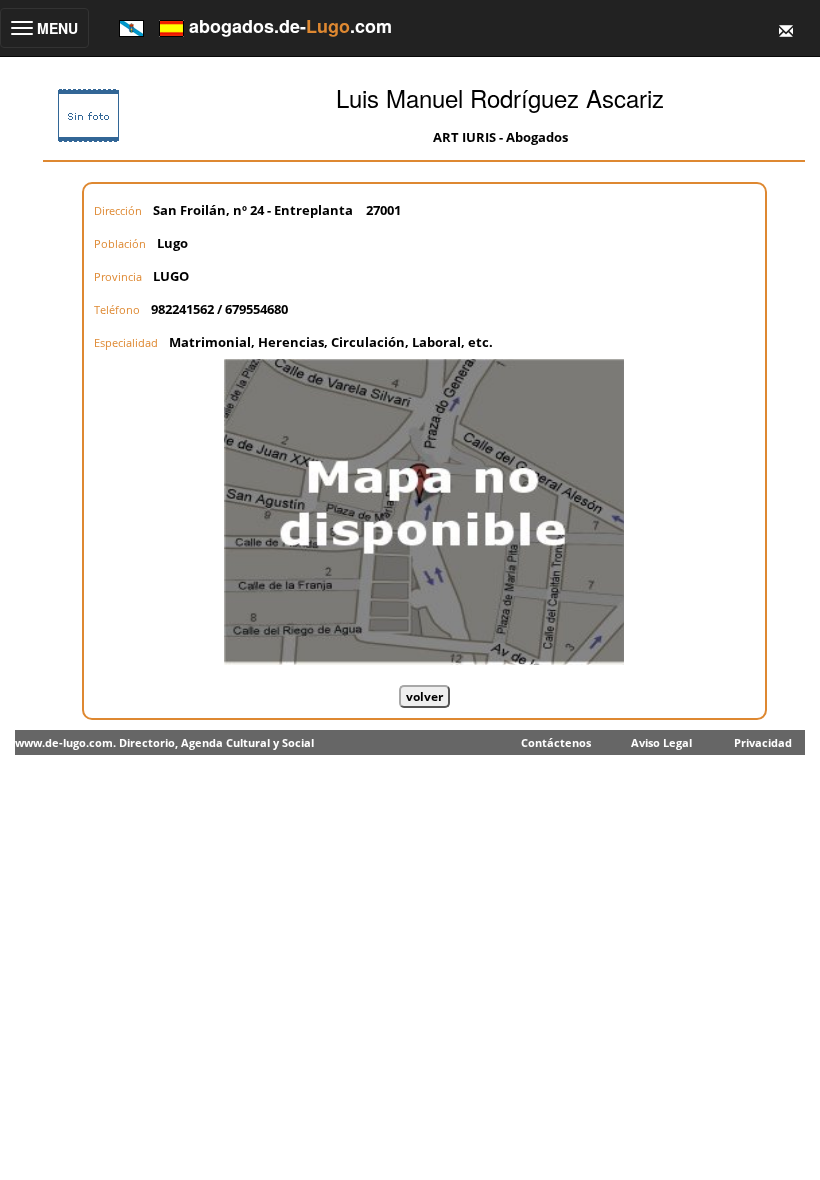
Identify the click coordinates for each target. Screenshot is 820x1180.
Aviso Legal (661, 742)
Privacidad (763, 742)
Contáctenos (556, 742)
